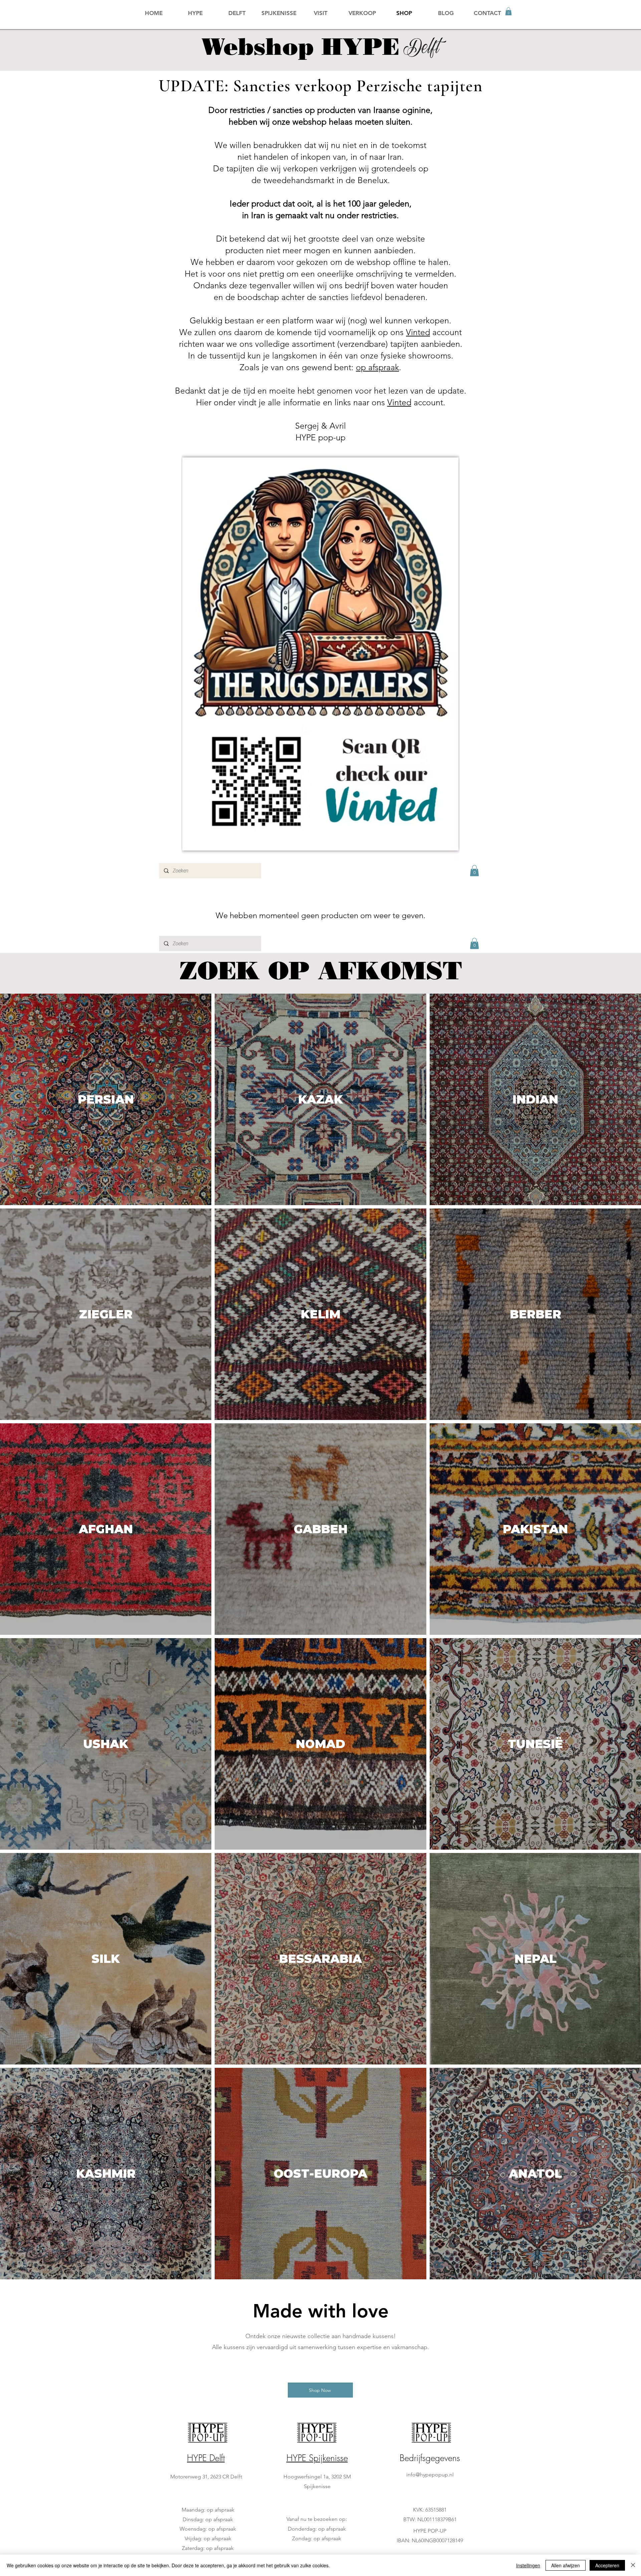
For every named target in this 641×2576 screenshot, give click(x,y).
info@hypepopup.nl (430, 2475)
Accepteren (607, 2565)
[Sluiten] (633, 2565)
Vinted (418, 332)
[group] (320, 2373)
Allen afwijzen (566, 2565)
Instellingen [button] (528, 2565)
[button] (508, 11)
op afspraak (377, 367)
